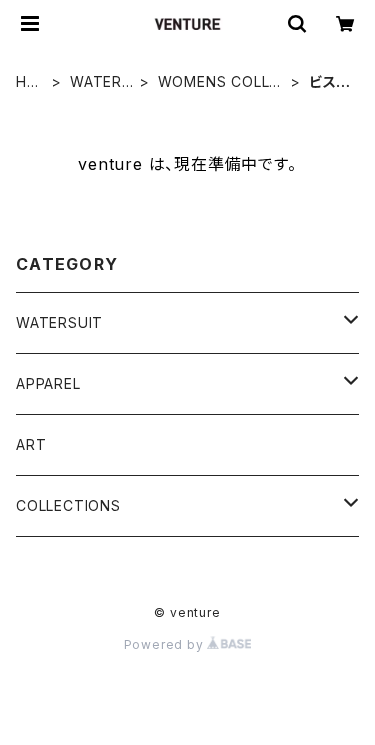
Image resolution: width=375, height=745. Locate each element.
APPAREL (48, 383)
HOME (27, 82)
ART (31, 444)
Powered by (166, 644)
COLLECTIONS (68, 505)
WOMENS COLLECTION (218, 82)
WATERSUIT (101, 82)
